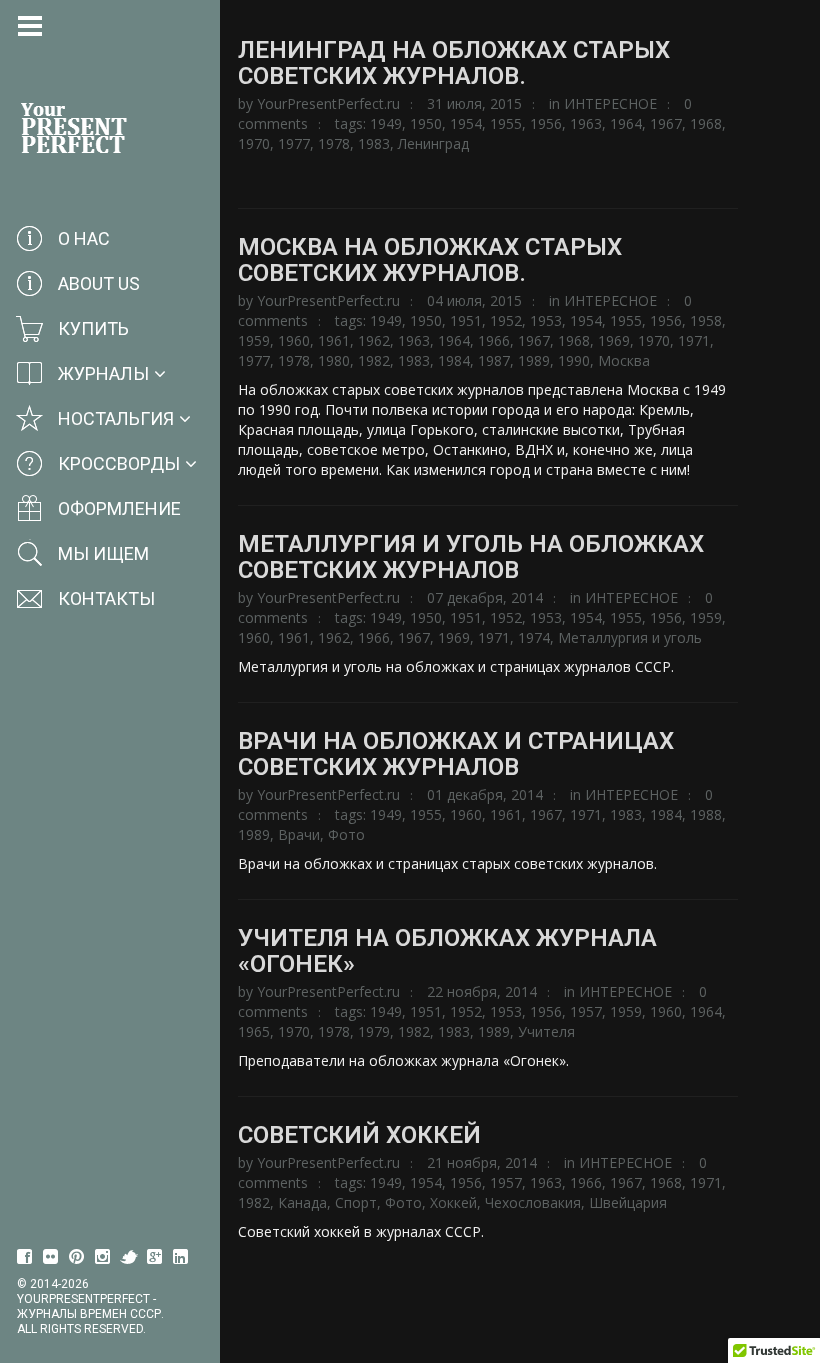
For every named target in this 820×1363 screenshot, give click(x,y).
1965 (254, 1031)
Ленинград (433, 143)
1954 (466, 123)
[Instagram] (103, 1257)
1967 (666, 123)
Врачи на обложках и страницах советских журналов (456, 754)
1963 (586, 123)
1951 (466, 320)
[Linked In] (181, 1257)
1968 (706, 123)
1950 (426, 123)
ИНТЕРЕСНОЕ (610, 103)
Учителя (546, 1031)
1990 (574, 360)
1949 (386, 123)
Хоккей (453, 1202)
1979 (374, 1031)
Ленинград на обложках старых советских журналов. (454, 63)
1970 (254, 143)
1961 (334, 340)
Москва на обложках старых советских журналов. (430, 260)
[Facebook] (25, 1257)
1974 (534, 637)
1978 (334, 143)
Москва (624, 360)
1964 (626, 123)
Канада (302, 1202)
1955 (506, 123)
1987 (494, 360)
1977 (294, 143)
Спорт (356, 1202)
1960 (294, 340)
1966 (494, 340)
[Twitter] (129, 1257)
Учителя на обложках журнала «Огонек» (447, 951)
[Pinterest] (77, 1257)
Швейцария (628, 1202)
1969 (614, 340)
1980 (334, 360)
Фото (346, 834)
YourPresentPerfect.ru (328, 103)
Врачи (299, 834)
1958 (706, 320)
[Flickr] (51, 1257)
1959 (254, 340)
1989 (534, 360)
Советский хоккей (359, 1135)
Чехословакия (533, 1202)
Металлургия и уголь (630, 637)
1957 (586, 1011)
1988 (706, 814)
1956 (546, 123)
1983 (374, 143)
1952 (506, 320)
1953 (546, 320)
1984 (454, 360)
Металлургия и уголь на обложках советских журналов (471, 557)
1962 (374, 340)
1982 (374, 360)
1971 (694, 340)
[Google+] (155, 1257)
